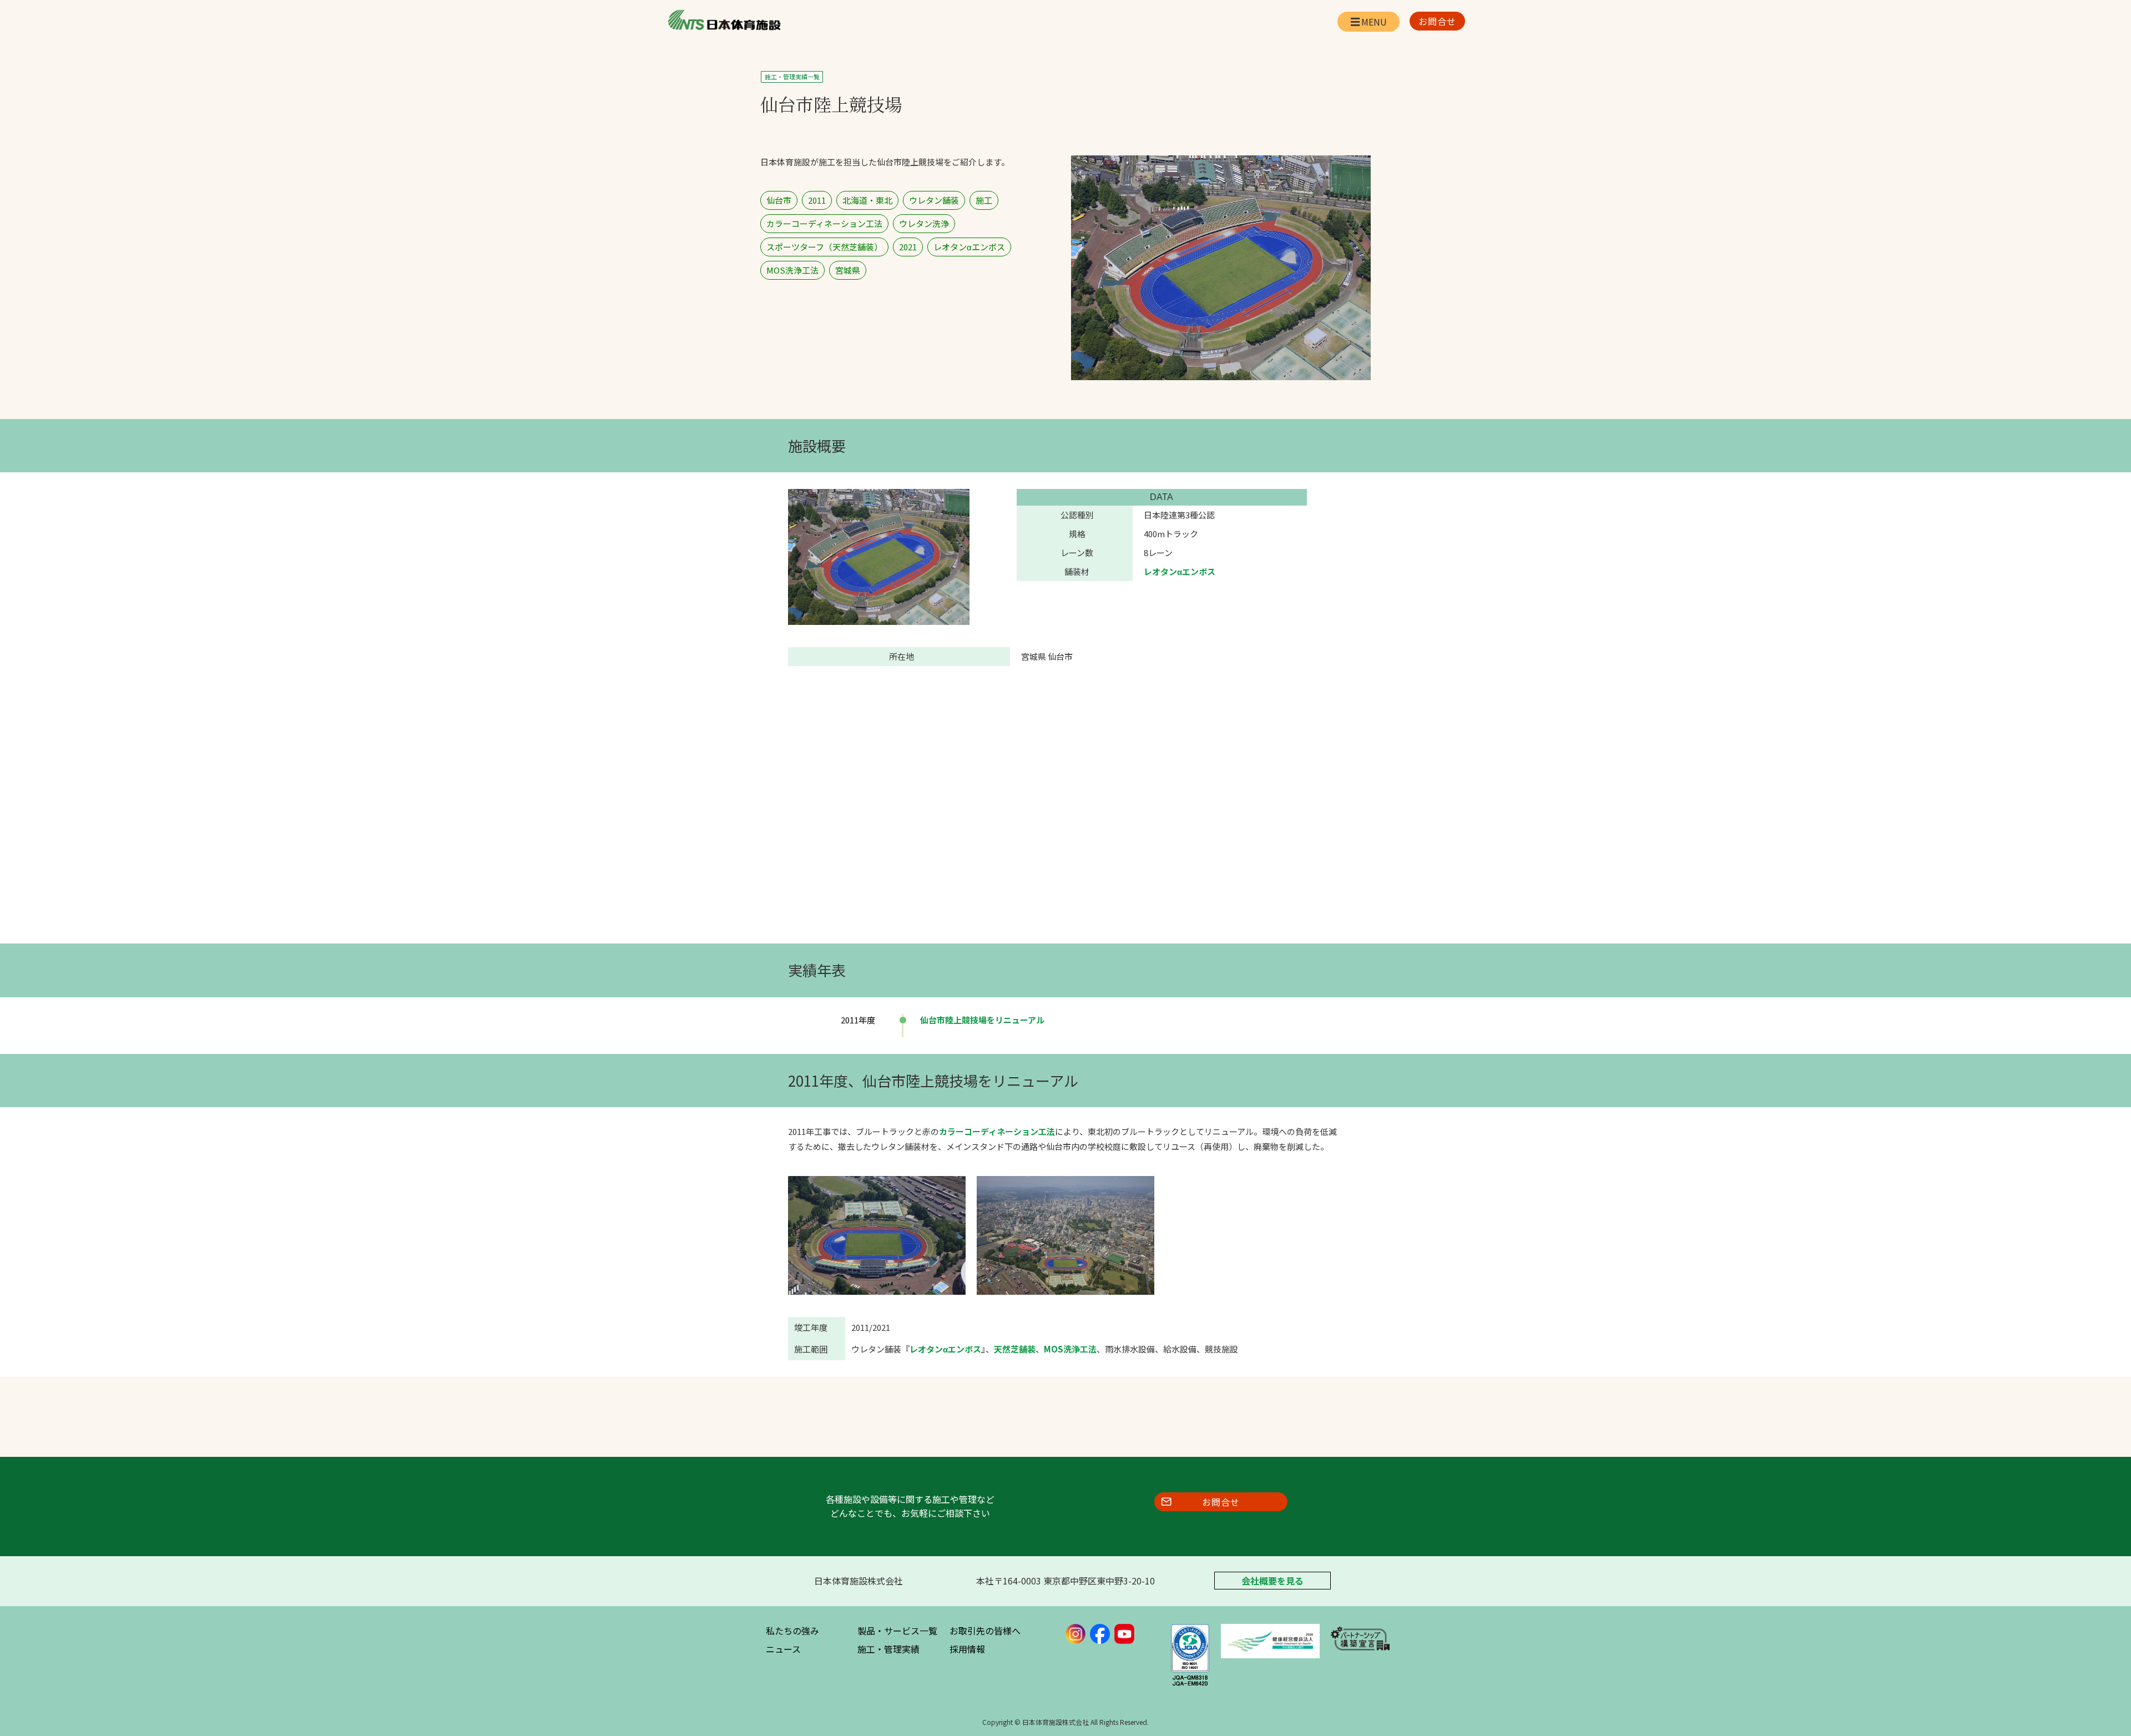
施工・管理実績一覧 (792, 77)
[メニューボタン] (1369, 22)
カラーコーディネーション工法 (997, 1131)
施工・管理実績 (888, 1649)
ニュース (783, 1649)
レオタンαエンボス (1180, 571)
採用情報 (967, 1649)
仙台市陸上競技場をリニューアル (982, 1020)
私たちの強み (792, 1631)
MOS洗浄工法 (1070, 1349)
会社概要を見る (1272, 1581)
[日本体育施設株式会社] (724, 20)
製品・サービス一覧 (897, 1631)
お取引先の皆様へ (985, 1631)
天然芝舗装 (1015, 1349)
